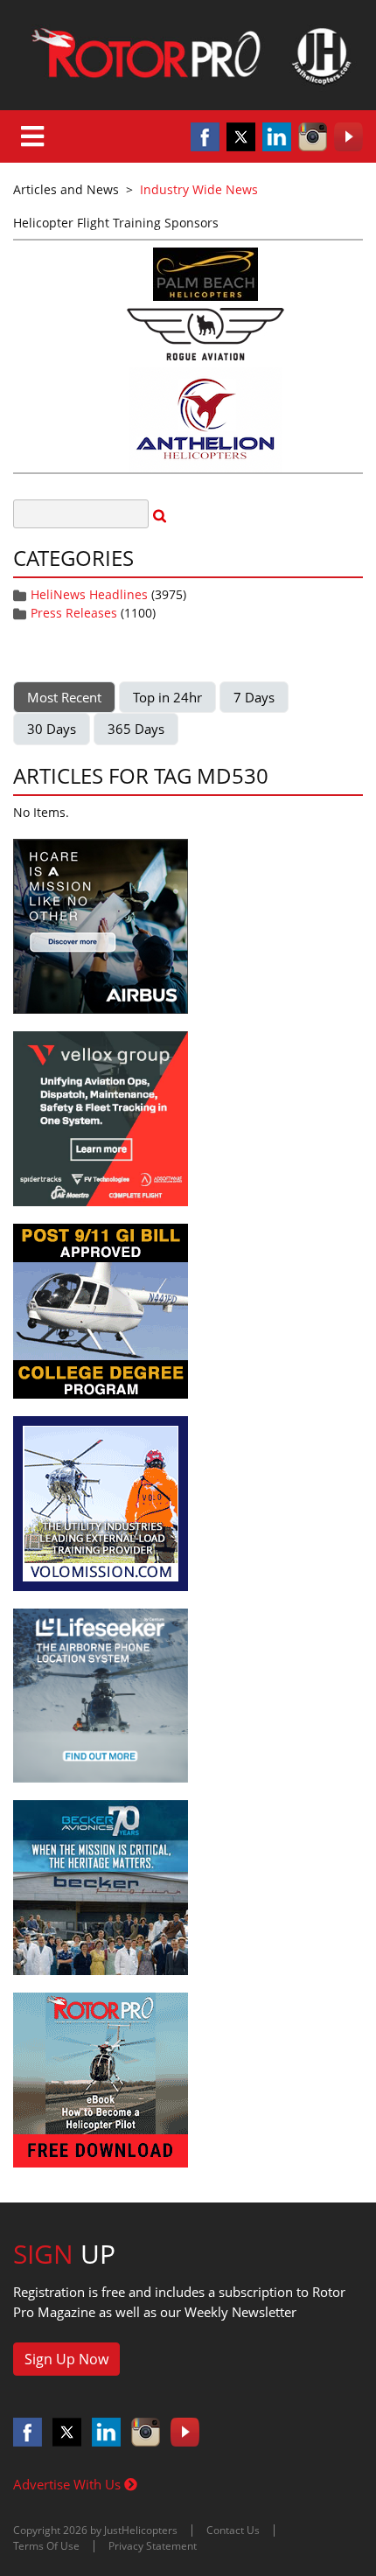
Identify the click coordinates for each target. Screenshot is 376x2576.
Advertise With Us (69, 2484)
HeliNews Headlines (89, 594)
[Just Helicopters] (188, 55)
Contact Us (233, 2530)
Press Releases (74, 613)
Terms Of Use (46, 2546)
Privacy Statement (153, 2546)
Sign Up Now (66, 2359)
